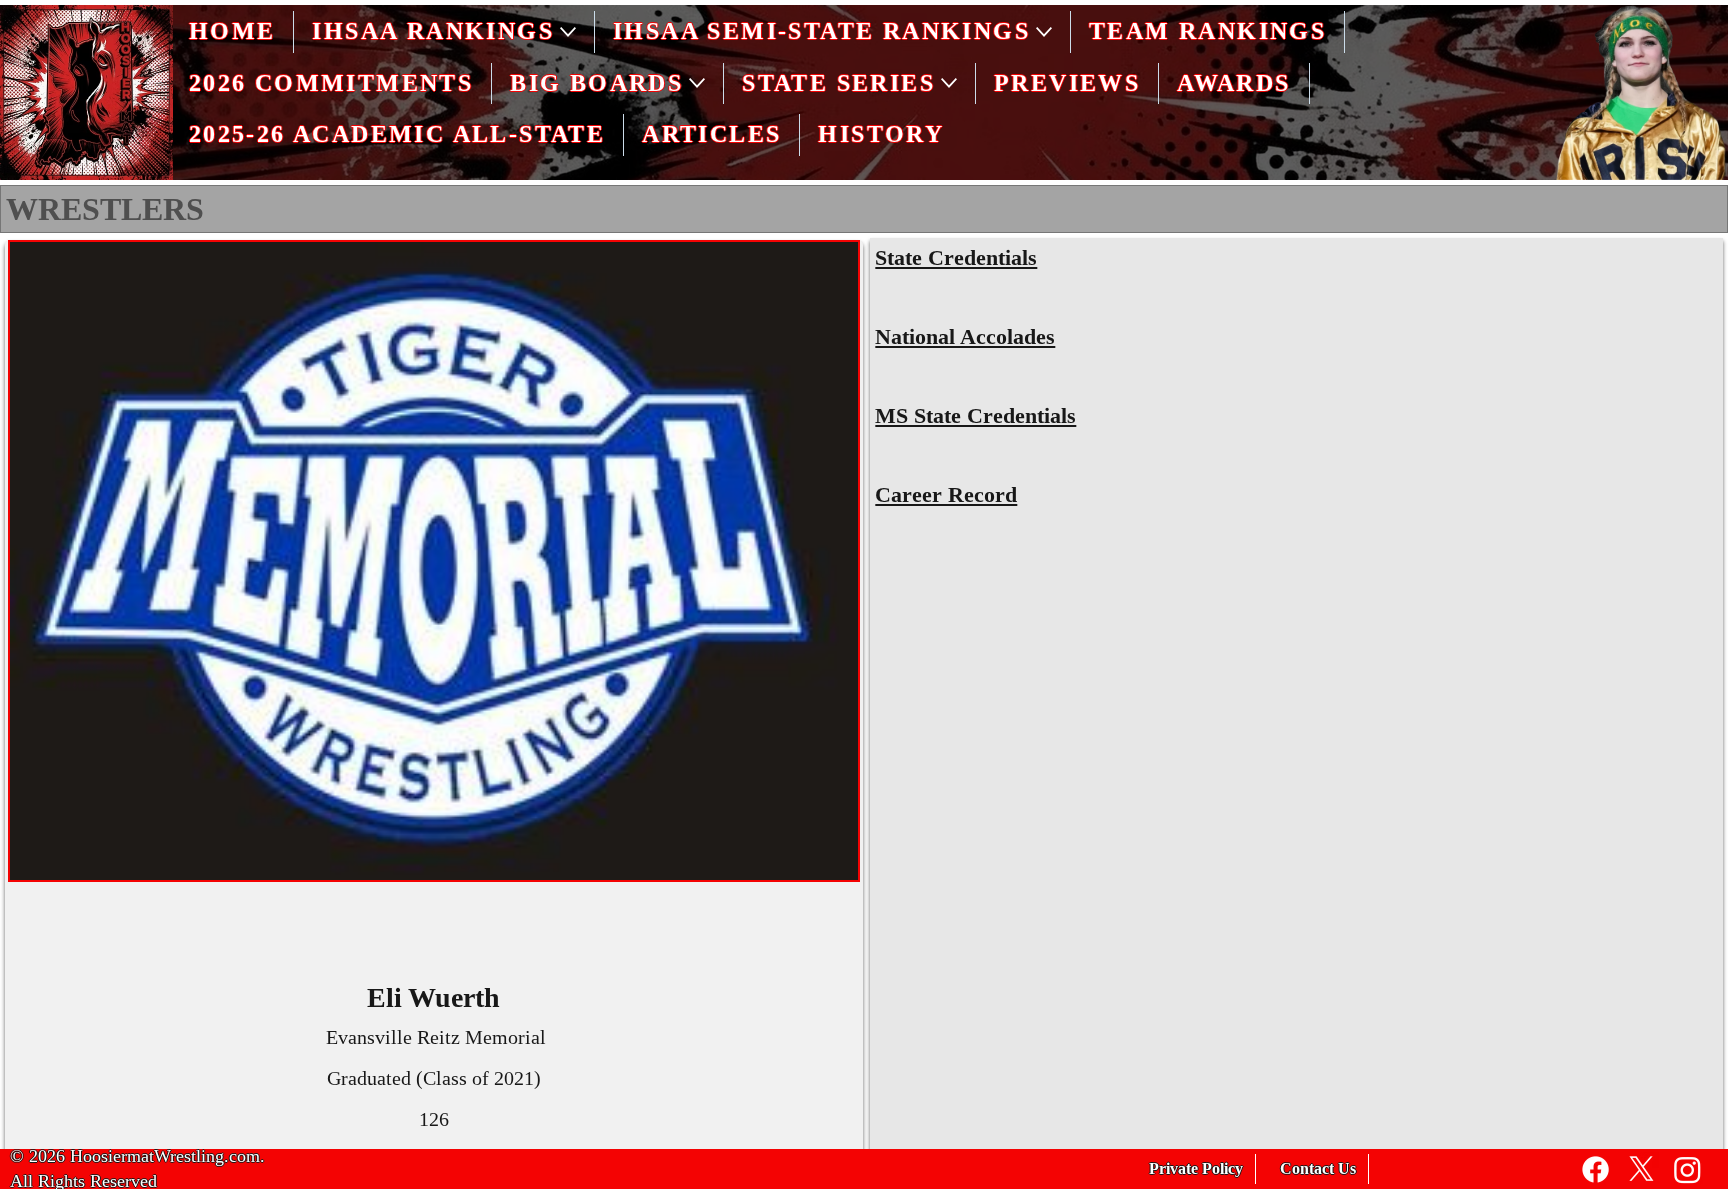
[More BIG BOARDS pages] (697, 83)
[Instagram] (1687, 1169)
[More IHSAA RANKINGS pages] (568, 32)
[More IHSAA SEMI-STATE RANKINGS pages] (1044, 32)
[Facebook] (1595, 1169)
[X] (1641, 1169)
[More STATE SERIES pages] (949, 83)
